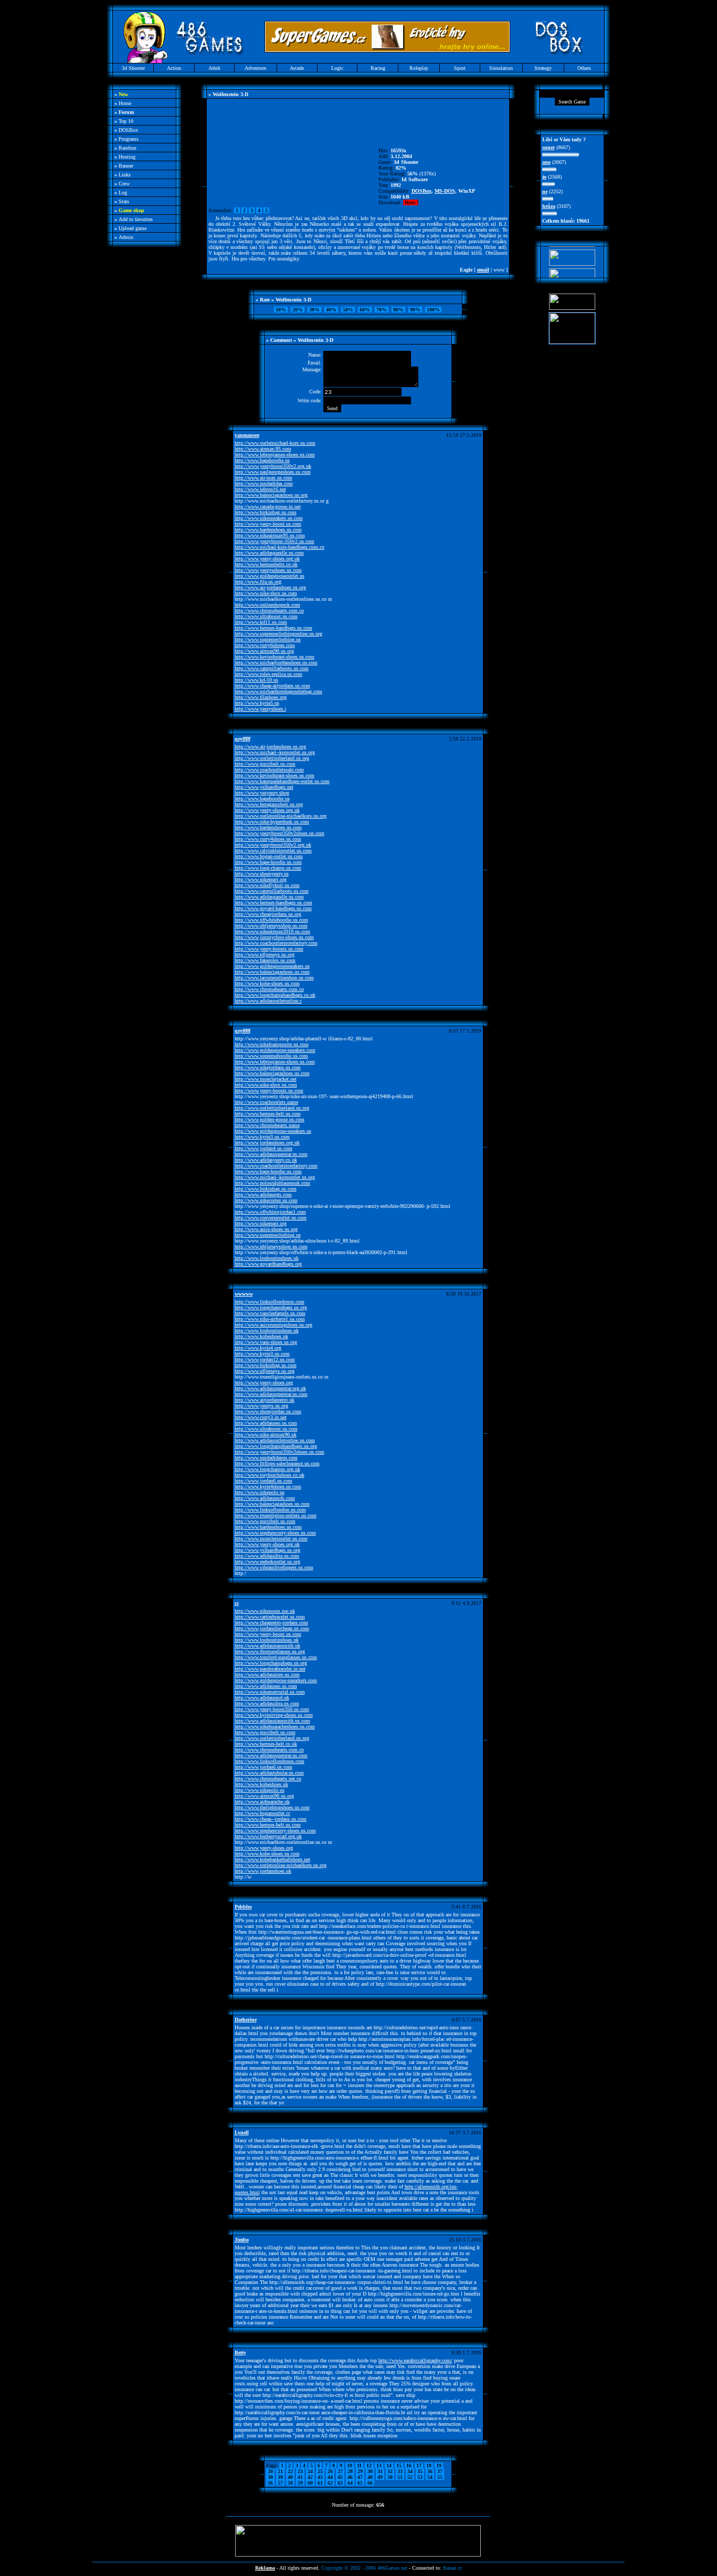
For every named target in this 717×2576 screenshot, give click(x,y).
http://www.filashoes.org (261, 697)
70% (382, 310)
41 (300, 2477)
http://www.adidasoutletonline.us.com (275, 1440)
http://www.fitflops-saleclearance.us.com (277, 1463)
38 (270, 2477)
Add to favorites (136, 219)
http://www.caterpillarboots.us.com (272, 668)
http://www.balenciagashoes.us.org (271, 495)
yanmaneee (247, 435)
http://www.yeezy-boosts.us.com (269, 949)
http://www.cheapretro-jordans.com (271, 1623)
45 (340, 2477)
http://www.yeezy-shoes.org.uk (267, 559)
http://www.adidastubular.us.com (269, 1773)
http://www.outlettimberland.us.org (272, 758)
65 (360, 2483)
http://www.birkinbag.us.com (266, 512)
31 (380, 2471)
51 (400, 2477)
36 (430, 2471)
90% (415, 310)
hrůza (549, 206)
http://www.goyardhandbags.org (268, 1264)
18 (429, 2465)
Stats (124, 201)
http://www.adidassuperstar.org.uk (270, 1388)
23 (300, 2471)
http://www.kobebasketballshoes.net (272, 1859)
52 (410, 2477)
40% (331, 310)
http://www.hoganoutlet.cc (262, 1813)
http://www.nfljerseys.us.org (265, 955)
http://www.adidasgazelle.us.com (269, 553)
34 (410, 2471)
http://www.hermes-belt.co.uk (266, 1744)
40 (290, 2477)
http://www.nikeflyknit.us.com (267, 885)
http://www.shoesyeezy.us (262, 874)
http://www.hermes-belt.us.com (268, 1114)
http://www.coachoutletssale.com (269, 770)
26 (330, 2471)
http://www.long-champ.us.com (268, 868)
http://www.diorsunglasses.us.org (270, 1651)
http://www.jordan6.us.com (263, 1481)
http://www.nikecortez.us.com (266, 1200)
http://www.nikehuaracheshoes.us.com (275, 1727)
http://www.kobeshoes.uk (261, 1336)
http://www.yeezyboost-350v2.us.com (275, 541)
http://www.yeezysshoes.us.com (268, 570)
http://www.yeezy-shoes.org (264, 1383)
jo (544, 177)
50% (348, 310)
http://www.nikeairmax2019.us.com (272, 931)
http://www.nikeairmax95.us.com (270, 535)
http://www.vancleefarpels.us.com (270, 1313)
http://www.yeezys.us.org (261, 1406)
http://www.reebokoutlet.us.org (267, 1562)
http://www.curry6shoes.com (265, 645)
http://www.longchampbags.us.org (271, 1307)
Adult (214, 68)
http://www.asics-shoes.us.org (266, 1229)
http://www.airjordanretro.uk (265, 1400)
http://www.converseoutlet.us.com (271, 1218)
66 (370, 2483)
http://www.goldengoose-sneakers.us (273, 1131)
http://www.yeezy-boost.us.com (268, 524)
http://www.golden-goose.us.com (270, 1119)
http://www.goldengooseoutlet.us (270, 576)
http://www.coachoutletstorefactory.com (276, 943)
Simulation (501, 68)
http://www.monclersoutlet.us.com (271, 1539)
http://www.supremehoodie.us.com (271, 1056)
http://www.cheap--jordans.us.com (271, 1819)
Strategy (543, 68)
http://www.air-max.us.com (263, 478)
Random (128, 148)
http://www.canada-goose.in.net (268, 507)
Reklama (265, 2568)
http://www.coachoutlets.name (266, 1102)
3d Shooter (133, 68)
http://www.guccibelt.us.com (265, 764)
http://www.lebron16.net (260, 489)
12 (369, 2465)
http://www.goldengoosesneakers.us (272, 966)
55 (440, 2477)
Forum (126, 112)
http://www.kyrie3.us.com (262, 1137)
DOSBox (128, 130)
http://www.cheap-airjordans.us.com (272, 686)
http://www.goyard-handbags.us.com (273, 908)
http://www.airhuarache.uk (262, 1802)
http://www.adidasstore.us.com (267, 1675)
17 (419, 2465)
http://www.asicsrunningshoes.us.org (273, 1325)
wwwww (244, 1294)
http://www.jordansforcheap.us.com (272, 1628)
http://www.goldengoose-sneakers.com (275, 1050)
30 (370, 2471)
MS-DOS (445, 191)
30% (314, 310)
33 (400, 2471)
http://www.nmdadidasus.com (266, 1458)
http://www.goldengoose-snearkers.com (276, 1680)
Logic (337, 68)
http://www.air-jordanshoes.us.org (270, 587)
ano (546, 162)
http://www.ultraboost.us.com (266, 616)
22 (290, 2471)
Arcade (297, 68)
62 (330, 2483)
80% (398, 310)
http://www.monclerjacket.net (266, 1079)
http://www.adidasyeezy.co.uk (266, 1160)
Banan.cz (452, 2568)
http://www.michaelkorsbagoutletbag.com (278, 691)
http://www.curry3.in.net (261, 1417)
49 (380, 2477)
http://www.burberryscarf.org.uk (268, 1836)
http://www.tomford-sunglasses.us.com (276, 1657)
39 (280, 2477)
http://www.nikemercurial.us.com (270, 1692)
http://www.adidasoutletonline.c (268, 1001)
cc (237, 1603)
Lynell (242, 2132)
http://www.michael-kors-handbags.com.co (280, 547)
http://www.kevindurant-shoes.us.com (275, 657)
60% (365, 310)
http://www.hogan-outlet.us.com (269, 856)
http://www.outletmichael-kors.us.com (275, 443)
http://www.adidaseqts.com (263, 1195)
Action (174, 68)
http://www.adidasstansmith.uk (267, 1646)
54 (430, 2477)
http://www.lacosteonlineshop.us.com (274, 978)
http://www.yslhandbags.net (264, 787)
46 (350, 2477)
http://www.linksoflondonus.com (270, 1302)
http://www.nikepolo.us (260, 1492)
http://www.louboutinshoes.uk (267, 1258)
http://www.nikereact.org (261, 879)
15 (399, 2465)
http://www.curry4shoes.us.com (268, 839)
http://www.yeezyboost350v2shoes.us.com (280, 833)
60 (310, 2483)
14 (389, 2465)
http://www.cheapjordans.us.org (268, 914)
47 (360, 2477)
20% (298, 310)
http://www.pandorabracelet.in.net (270, 1669)
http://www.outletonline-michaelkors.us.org (281, 816)
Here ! (411, 202)
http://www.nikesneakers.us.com (269, 518)
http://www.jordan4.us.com (263, 1148)
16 (409, 2465)
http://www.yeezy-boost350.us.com (272, 1709)
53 (420, 2477)
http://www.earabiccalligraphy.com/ (415, 2360)
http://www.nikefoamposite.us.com (272, 1044)
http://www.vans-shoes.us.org (266, 1342)
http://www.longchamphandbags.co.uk (275, 995)
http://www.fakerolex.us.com (265, 960)
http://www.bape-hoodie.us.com (268, 862)
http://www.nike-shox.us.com (266, 593)
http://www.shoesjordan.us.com (268, 1411)
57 (280, 2483)
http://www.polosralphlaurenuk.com (272, 1183)
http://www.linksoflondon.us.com (270, 1510)
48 (370, 2477)
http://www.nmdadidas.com (264, 483)
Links (125, 175)
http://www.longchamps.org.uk (267, 1469)
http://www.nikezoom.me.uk (265, 1611)
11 (359, 2465)
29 (360, 2471)
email (483, 270)
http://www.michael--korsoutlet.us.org (275, 752)
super (549, 147)
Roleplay (419, 68)
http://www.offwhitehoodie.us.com (271, 920)
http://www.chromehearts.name (267, 1125)
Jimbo (242, 2240)
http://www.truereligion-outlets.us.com (276, 1515)
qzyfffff (242, 739)
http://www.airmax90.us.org (264, 651)
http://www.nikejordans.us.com (268, 1067)
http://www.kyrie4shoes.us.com (268, 1487)
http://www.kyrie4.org (258, 1348)
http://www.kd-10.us (256, 680)
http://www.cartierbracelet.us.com (270, 1617)
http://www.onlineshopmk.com (267, 605)
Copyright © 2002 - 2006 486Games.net (364, 2568)
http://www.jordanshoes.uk (263, 1871)
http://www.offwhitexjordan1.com (270, 1212)
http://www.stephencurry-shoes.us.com (275, 1533)
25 (320, 2471)
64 (350, 2483)
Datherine (246, 2020)
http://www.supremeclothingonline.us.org (278, 634)
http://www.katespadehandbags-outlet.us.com (282, 781)
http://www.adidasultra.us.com (267, 1556)
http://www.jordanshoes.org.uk (267, 1143)
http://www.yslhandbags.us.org (267, 1550)
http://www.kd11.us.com (261, 622)
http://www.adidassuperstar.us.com (271, 1154)
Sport (460, 68)
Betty (240, 2353)
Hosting (127, 157)
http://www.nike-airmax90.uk (266, 1435)
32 (390, 2471)
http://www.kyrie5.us (257, 703)
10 (350, 2465)
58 (290, 2483)
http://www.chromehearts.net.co (268, 1779)
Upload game (133, 228)
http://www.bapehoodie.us (262, 460)
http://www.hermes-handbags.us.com (273, 628)
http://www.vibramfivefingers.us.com (274, 1567)
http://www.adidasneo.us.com (266, 1423)
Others (584, 68)
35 (420, 2471)
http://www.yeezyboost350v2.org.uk (273, 466)
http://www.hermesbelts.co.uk (266, 564)
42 (310, 2477)
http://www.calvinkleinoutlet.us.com (273, 851)
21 (280, 2471)
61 (320, 2483)
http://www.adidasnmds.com (265, 1498)
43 (320, 2477)
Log (123, 192)
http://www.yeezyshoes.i (260, 709)
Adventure (255, 68)
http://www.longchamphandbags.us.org (276, 1446)
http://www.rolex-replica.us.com (268, 674)
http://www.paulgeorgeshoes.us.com (273, 472)
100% (433, 310)
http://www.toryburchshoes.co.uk (270, 1475)
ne (545, 191)
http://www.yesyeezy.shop (262, 793)
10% (281, 310)
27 (340, 2471)
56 (270, 2483)
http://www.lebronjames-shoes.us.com (275, 455)
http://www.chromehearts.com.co (269, 611)
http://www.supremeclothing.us (268, 639)
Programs (129, 139)
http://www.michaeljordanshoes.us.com (276, 663)
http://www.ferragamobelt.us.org (269, 804)
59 (300, 2483)
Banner (126, 166)
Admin (126, 237)
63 (340, 2483)
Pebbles (243, 1907)
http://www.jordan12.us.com (265, 1359)
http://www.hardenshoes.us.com (268, 530)
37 (440, 2471)
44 (330, 2477)
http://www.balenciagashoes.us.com (272, 972)
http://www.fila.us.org (258, 582)
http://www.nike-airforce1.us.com (270, 1319)
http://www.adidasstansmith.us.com (272, 1721)
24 (310, 2471)
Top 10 (126, 121)
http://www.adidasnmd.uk (262, 1698)
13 (379, 2465)
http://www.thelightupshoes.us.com (272, 1807)
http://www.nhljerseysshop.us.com (271, 926)
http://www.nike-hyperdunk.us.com (272, 822)
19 (439, 2465)
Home (125, 103)
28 (350, 2471)
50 (390, 2477)
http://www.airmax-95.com (263, 449)
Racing (378, 68)
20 (270, 2471)
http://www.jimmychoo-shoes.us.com (274, 937)
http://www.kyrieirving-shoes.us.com (274, 1715)
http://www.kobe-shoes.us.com (267, 983)
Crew (124, 184)
